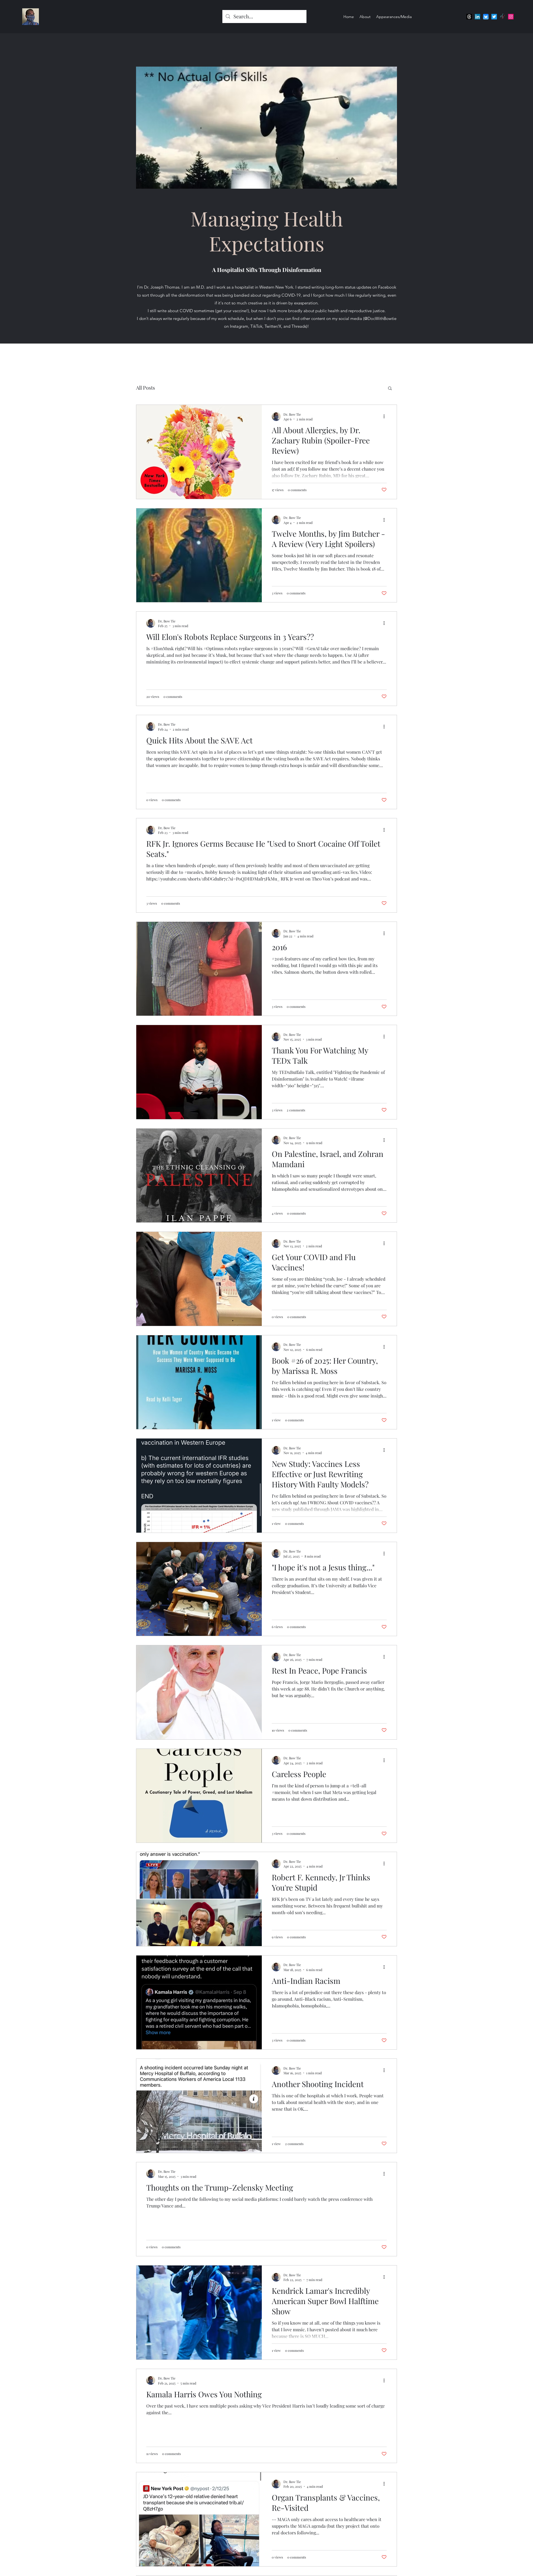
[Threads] (469, 17)
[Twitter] (494, 17)
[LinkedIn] (477, 17)
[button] (390, 389)
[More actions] (386, 417)
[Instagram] (511, 17)
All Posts (145, 388)
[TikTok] (502, 17)
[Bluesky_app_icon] (486, 17)
